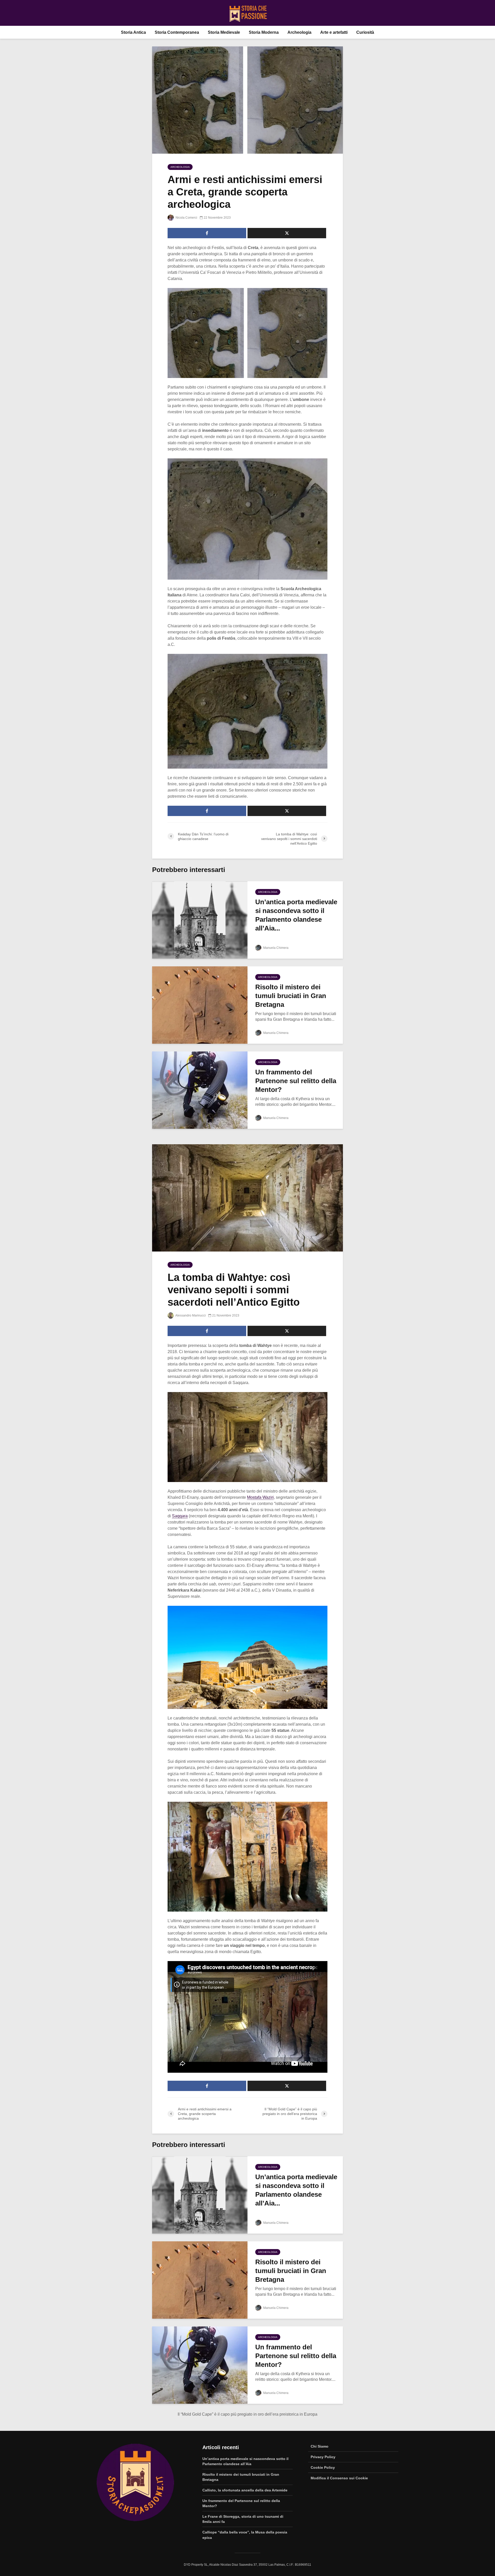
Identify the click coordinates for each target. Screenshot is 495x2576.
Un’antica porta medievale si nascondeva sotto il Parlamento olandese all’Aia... (296, 915)
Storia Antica (133, 32)
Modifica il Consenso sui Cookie (339, 2478)
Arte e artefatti (334, 32)
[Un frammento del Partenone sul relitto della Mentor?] (200, 1090)
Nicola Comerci (186, 218)
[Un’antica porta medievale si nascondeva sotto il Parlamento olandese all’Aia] (200, 920)
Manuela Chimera (275, 948)
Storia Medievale (224, 32)
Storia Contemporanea (177, 32)
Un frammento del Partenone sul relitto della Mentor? (296, 1081)
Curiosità (365, 32)
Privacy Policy (323, 2457)
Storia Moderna (264, 32)
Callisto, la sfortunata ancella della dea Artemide (245, 2490)
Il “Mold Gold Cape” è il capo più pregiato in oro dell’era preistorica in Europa (247, 2414)
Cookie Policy (323, 2467)
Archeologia (299, 32)
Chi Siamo (320, 2446)
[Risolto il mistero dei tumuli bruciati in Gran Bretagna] (200, 1005)
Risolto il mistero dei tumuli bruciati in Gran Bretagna (291, 996)
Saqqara (180, 1516)
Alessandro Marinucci (190, 1315)
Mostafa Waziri (260, 1497)
